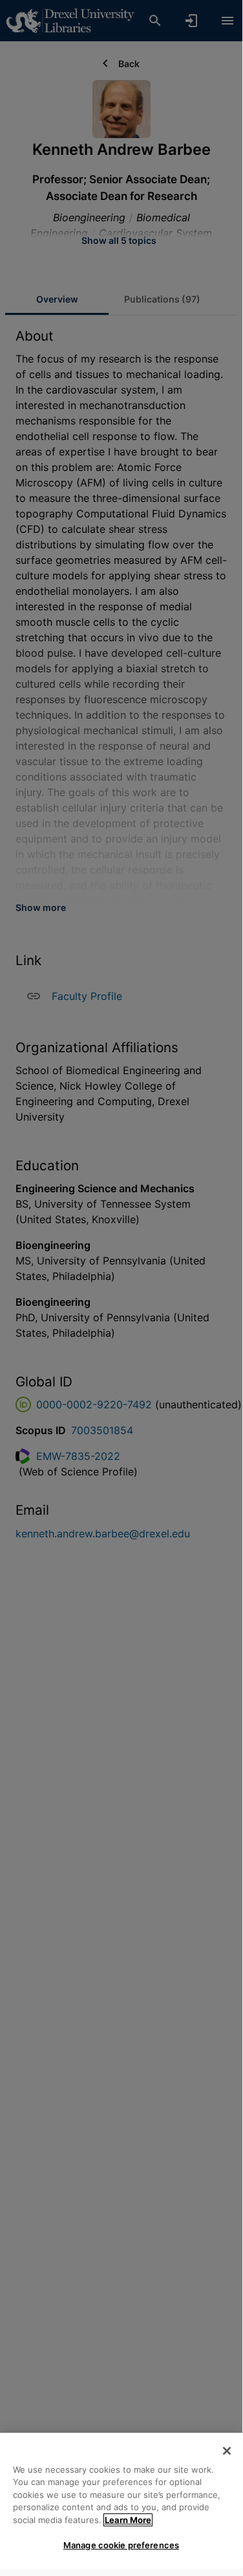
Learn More (128, 2520)
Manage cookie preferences (121, 2545)
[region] (121, 2501)
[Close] (227, 2451)
